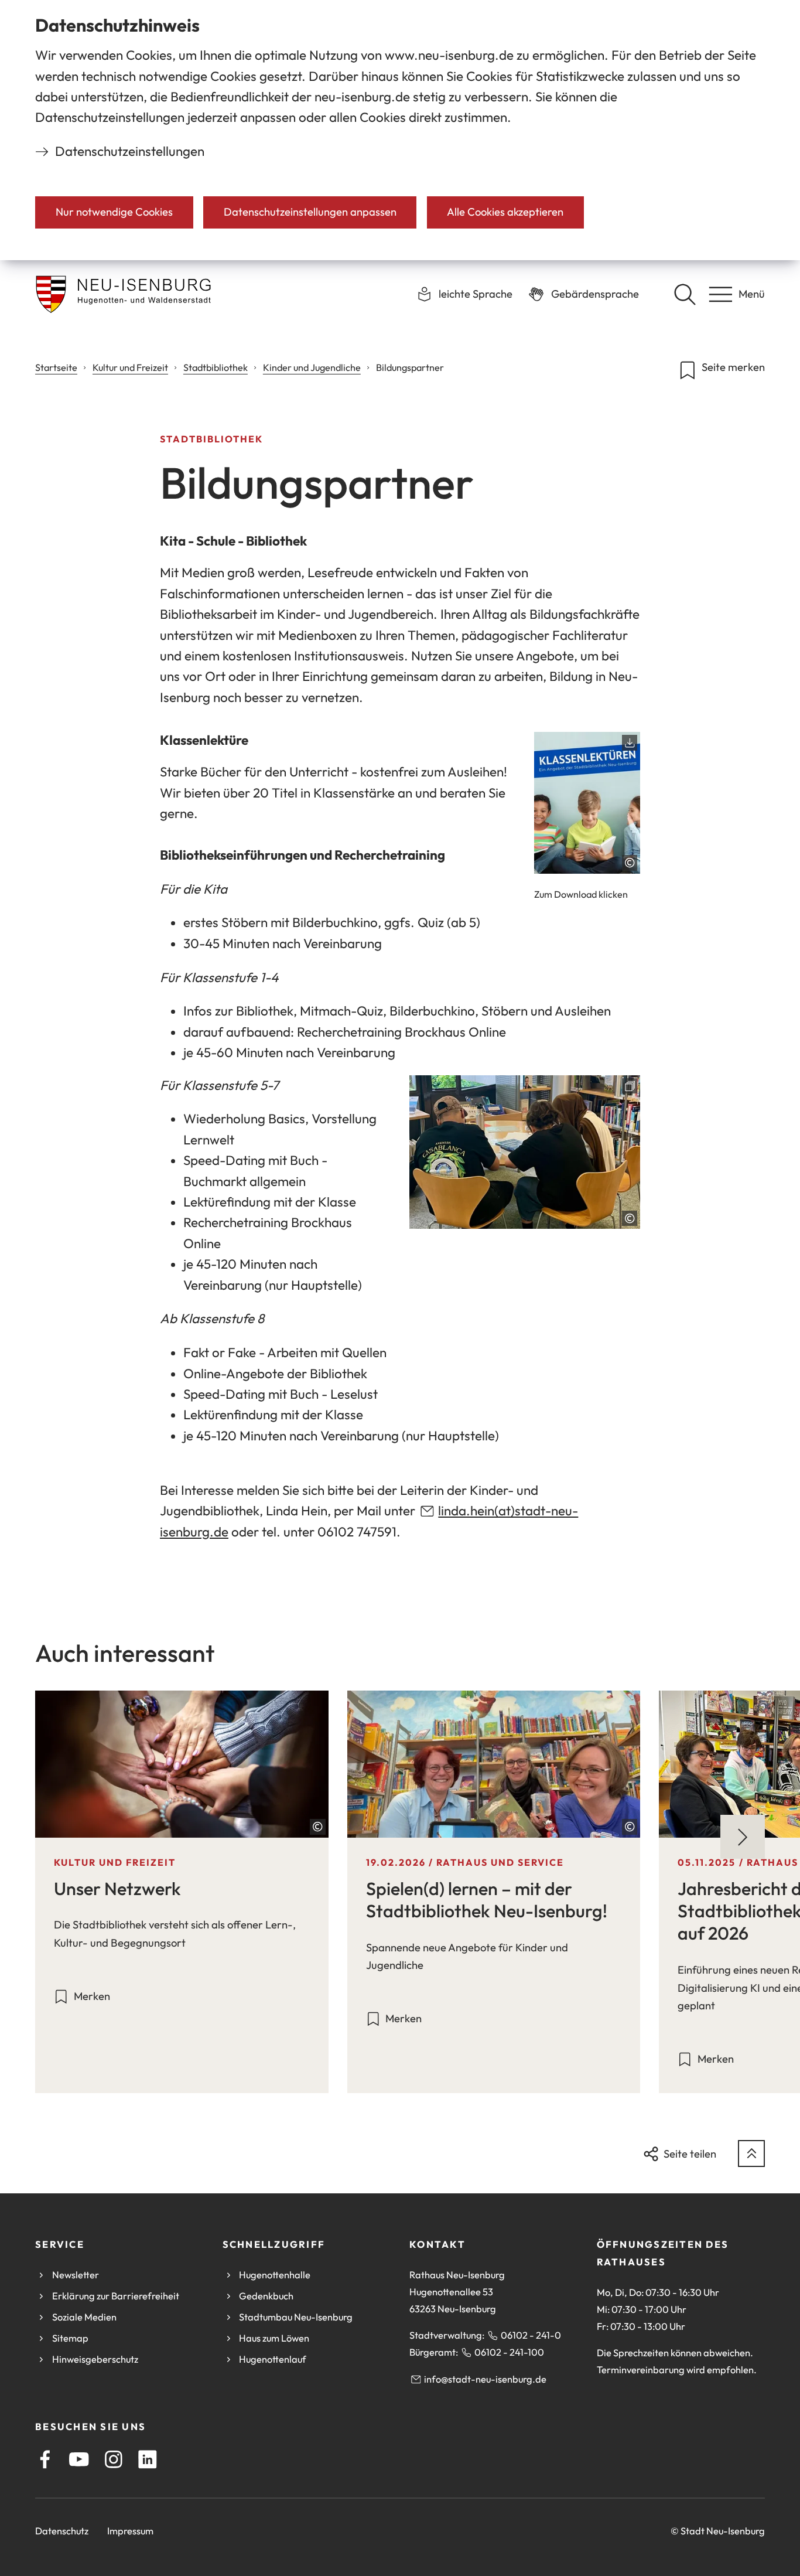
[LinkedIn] (148, 2459)
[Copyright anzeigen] (630, 863)
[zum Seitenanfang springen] (751, 2154)
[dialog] (400, 130)
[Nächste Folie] (743, 1837)
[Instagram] (114, 2459)
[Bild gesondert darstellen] (525, 1152)
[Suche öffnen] (685, 294)
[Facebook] (45, 2459)
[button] (587, 803)
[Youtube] (79, 2459)
